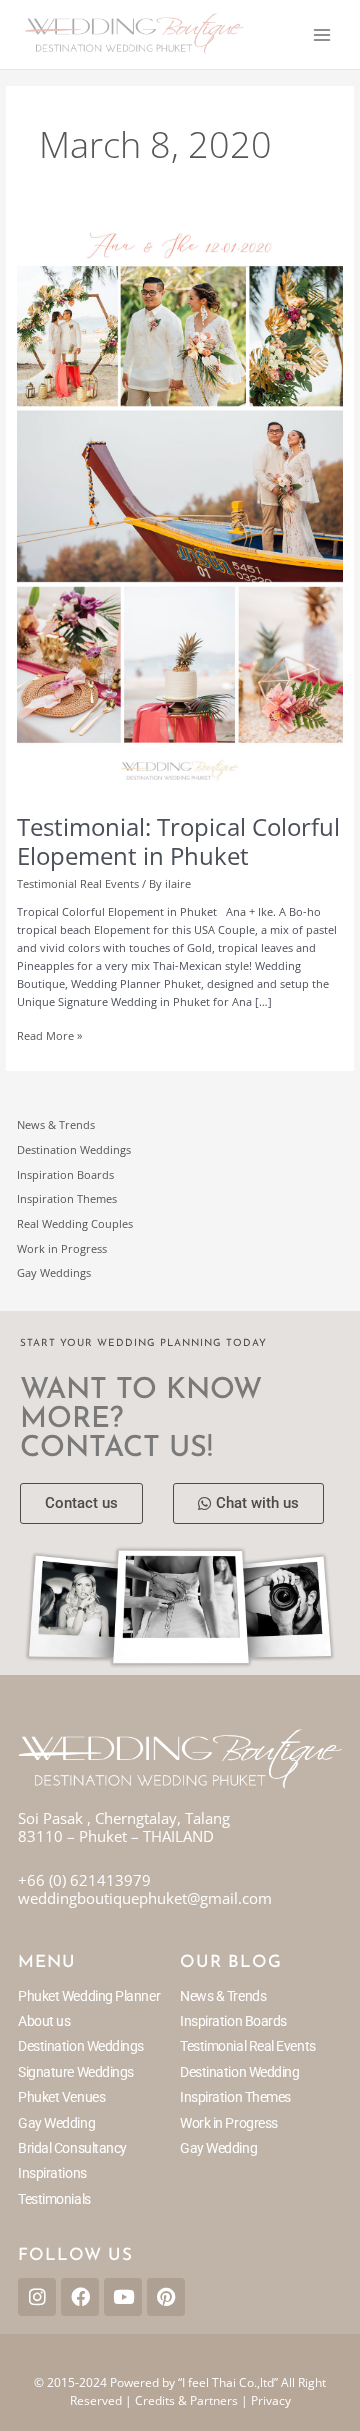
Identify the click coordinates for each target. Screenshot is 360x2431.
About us (44, 2021)
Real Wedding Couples (75, 1223)
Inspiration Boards (65, 1174)
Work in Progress (62, 1248)
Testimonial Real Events (78, 883)
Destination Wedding (239, 2072)
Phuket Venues (61, 2097)
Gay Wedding (56, 2123)
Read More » (49, 1035)
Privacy (271, 2400)
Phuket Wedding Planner (89, 1996)
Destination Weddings (74, 1149)
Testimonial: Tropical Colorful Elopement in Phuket (178, 841)
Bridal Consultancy (72, 2148)
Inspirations (52, 2173)
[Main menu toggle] (322, 34)
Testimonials (54, 2199)
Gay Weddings (54, 1272)
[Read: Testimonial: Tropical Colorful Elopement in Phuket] (180, 508)
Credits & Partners (186, 2400)
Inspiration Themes (67, 1198)
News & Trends (56, 1124)
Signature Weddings (76, 2072)
